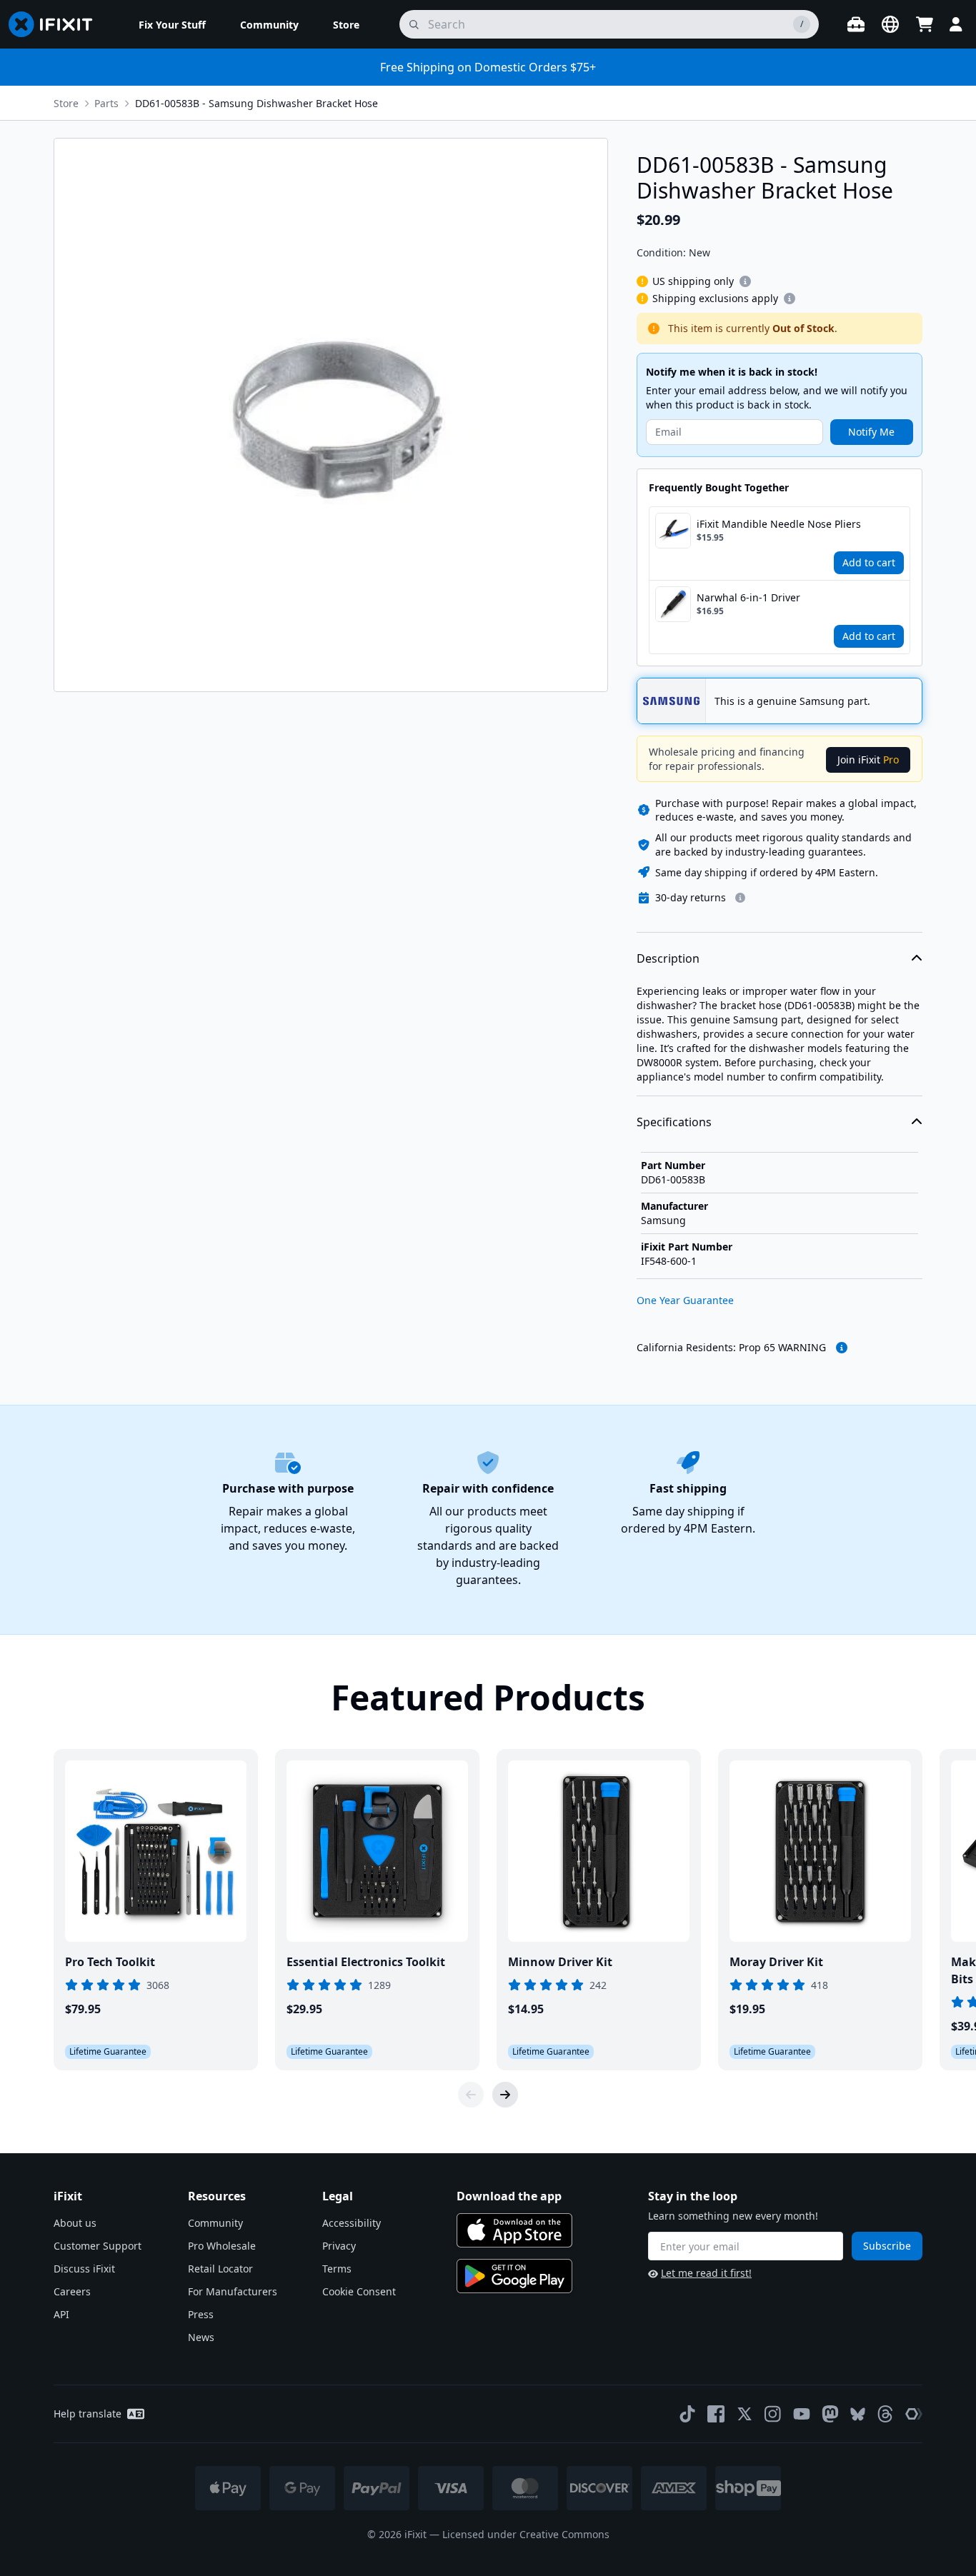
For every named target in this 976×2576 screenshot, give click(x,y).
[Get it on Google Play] (514, 2276)
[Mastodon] (830, 2414)
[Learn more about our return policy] (740, 898)
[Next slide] (505, 2095)
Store (66, 103)
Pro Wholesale (222, 2246)
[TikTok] (687, 2414)
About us (75, 2223)
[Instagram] (773, 2414)
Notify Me (871, 432)
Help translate (88, 2414)
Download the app (509, 2196)
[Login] (956, 24)
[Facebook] (716, 2414)
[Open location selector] (890, 24)
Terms (337, 2269)
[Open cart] (925, 24)
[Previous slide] (471, 2095)
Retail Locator (220, 2269)
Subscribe (887, 2246)
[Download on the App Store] (514, 2230)
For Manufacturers (233, 2291)
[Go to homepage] (56, 24)
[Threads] (885, 2414)
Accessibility (352, 2223)
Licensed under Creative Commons (526, 2534)
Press (201, 2314)
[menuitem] (172, 24)
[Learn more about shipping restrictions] (745, 281)
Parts (106, 103)
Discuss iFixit (84, 2269)
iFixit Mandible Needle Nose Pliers (779, 524)
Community (215, 2223)
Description (668, 958)
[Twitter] (745, 2414)
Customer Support (98, 2246)
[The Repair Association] (914, 2414)
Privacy (339, 2246)
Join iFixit (868, 760)
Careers (72, 2291)
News (201, 2337)
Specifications (674, 1122)
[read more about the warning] (842, 1348)
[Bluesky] (858, 2414)
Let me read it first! (706, 2273)
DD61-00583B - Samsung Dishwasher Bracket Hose (257, 103)
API (61, 2314)
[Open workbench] (856, 24)
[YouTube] (802, 2414)
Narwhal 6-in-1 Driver (748, 597)
